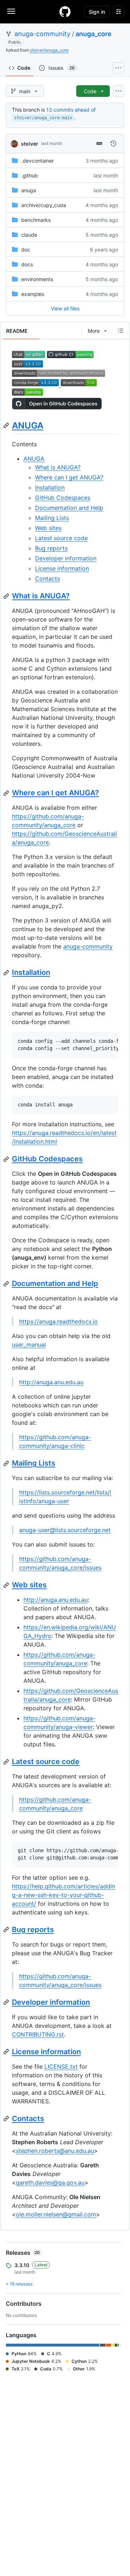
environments (37, 279)
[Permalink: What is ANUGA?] (7, 596)
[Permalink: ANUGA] (7, 425)
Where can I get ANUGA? (69, 477)
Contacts (47, 579)
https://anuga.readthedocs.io (58, 1321)
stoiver (30, 144)
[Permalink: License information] (7, 2052)
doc (26, 250)
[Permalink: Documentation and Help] (7, 1284)
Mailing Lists (52, 518)
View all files (65, 308)
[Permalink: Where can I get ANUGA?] (7, 793)
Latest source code (61, 538)
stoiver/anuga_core (49, 50)
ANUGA (28, 425)
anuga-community (42, 34)
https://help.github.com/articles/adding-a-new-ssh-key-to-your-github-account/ (64, 1895)
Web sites (48, 528)
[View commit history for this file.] (113, 143)
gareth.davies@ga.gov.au (50, 2182)
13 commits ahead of (71, 110)
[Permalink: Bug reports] (7, 1930)
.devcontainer (38, 161)
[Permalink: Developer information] (7, 2002)
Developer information (66, 558)
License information (62, 568)
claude (29, 235)
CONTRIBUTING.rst (38, 2034)
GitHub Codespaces (63, 498)
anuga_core (94, 34)
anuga (29, 190)
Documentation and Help (69, 508)
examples (33, 294)
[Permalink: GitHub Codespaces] (7, 1159)
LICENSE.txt (61, 2067)
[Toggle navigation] (11, 11)
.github (30, 175)
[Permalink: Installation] (7, 973)
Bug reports (51, 548)
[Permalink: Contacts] (7, 2119)
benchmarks (36, 220)
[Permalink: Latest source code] (7, 1762)
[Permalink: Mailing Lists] (7, 1463)
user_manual (29, 1345)
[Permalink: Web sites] (7, 1585)
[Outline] (121, 331)
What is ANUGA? (58, 467)
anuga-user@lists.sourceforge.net (65, 1530)
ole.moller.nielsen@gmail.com (56, 2214)
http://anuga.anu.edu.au (51, 1382)
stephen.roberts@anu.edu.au (55, 2151)
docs (27, 264)
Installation (50, 487)
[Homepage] (65, 12)
